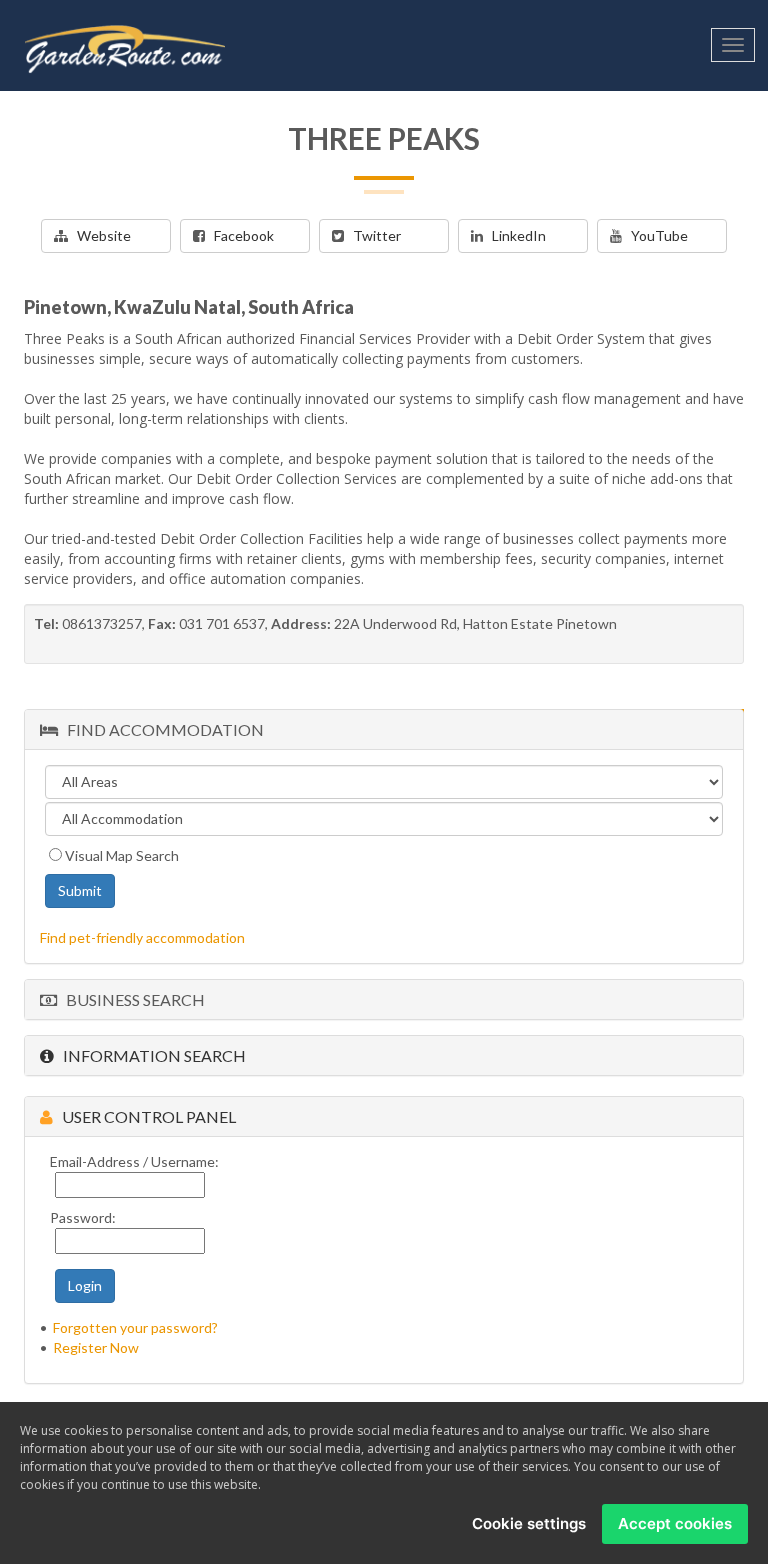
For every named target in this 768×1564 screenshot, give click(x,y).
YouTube (655, 235)
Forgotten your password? (135, 1327)
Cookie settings (529, 1523)
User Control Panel (144, 1116)
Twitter (372, 235)
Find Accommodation (161, 729)
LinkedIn (514, 235)
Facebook (239, 235)
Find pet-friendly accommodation (142, 937)
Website (99, 235)
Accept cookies (675, 1523)
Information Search (150, 1055)
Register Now (96, 1347)
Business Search (131, 999)
